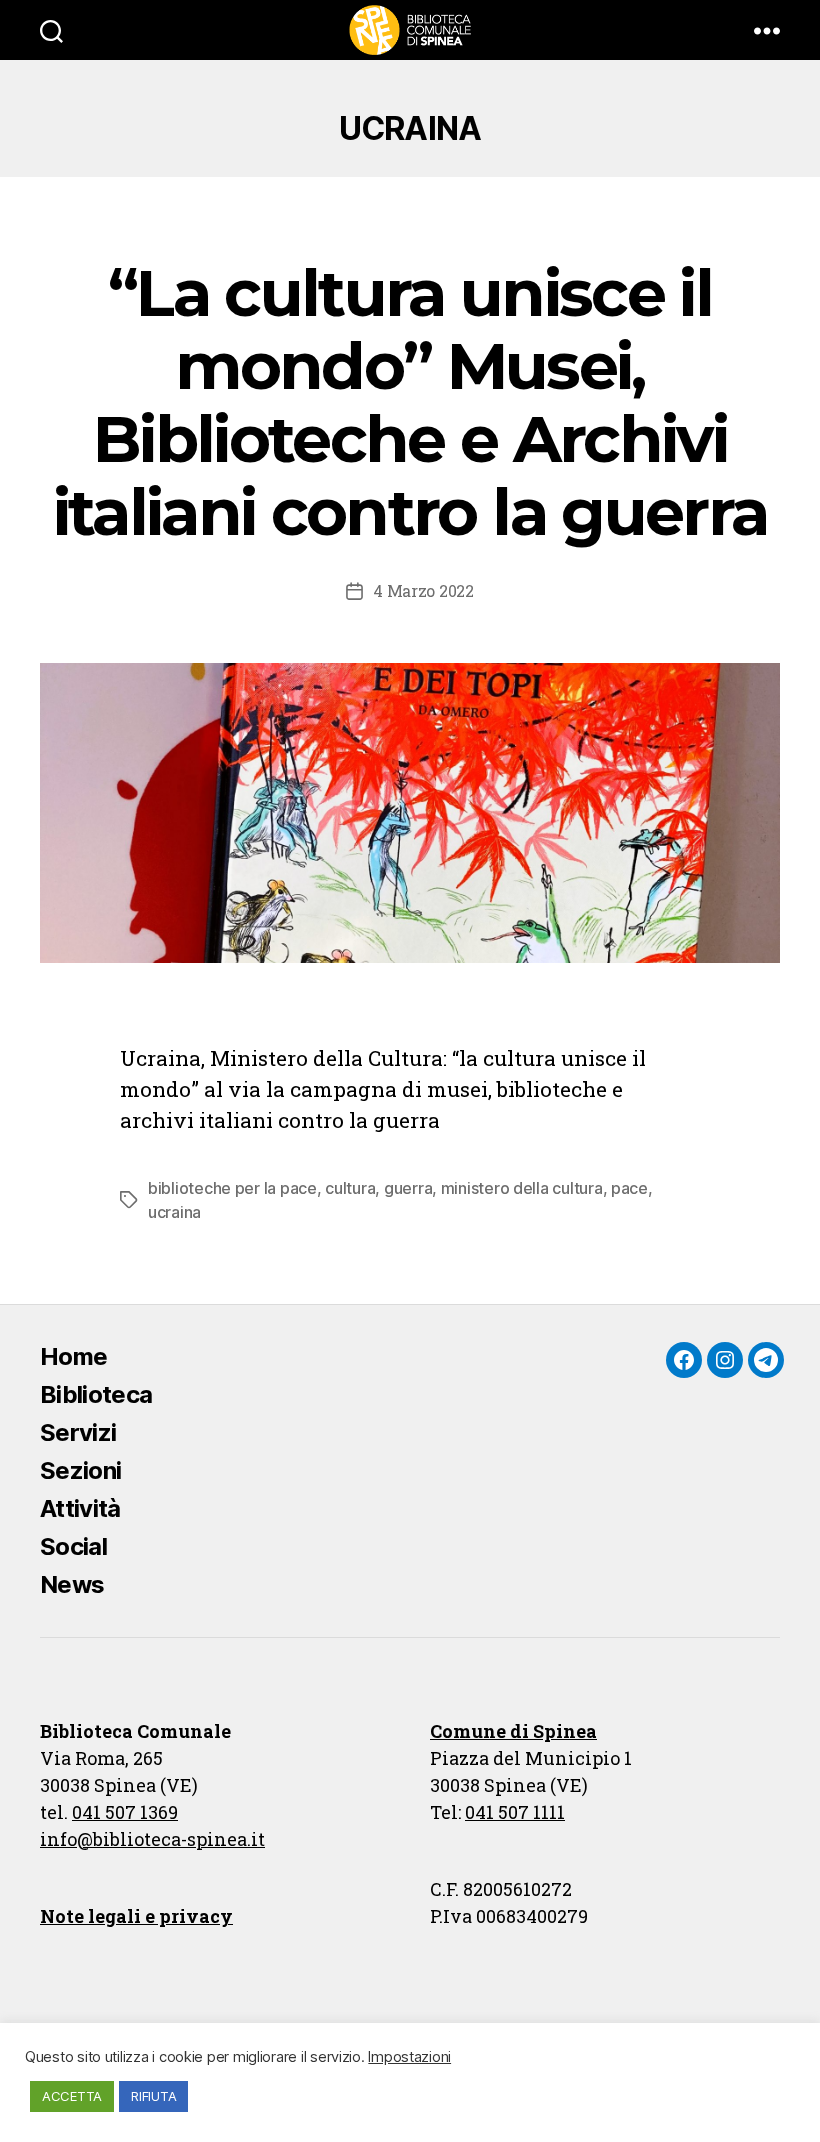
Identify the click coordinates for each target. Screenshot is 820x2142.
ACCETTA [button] (72, 2096)
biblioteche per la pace (232, 1188)
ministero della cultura (522, 1188)
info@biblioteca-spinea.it (152, 1839)
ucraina (174, 1212)
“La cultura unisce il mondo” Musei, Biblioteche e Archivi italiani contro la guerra (410, 402)
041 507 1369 (125, 1812)
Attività (80, 1508)
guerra (408, 1188)
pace (629, 1188)
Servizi (78, 1432)
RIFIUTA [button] (153, 2096)
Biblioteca (96, 1394)
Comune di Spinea (513, 1731)
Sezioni (80, 1470)
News (72, 1584)
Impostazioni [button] (409, 2057)
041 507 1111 (515, 1812)
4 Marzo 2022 (423, 590)
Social (73, 1546)
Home (73, 1356)
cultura (350, 1188)
